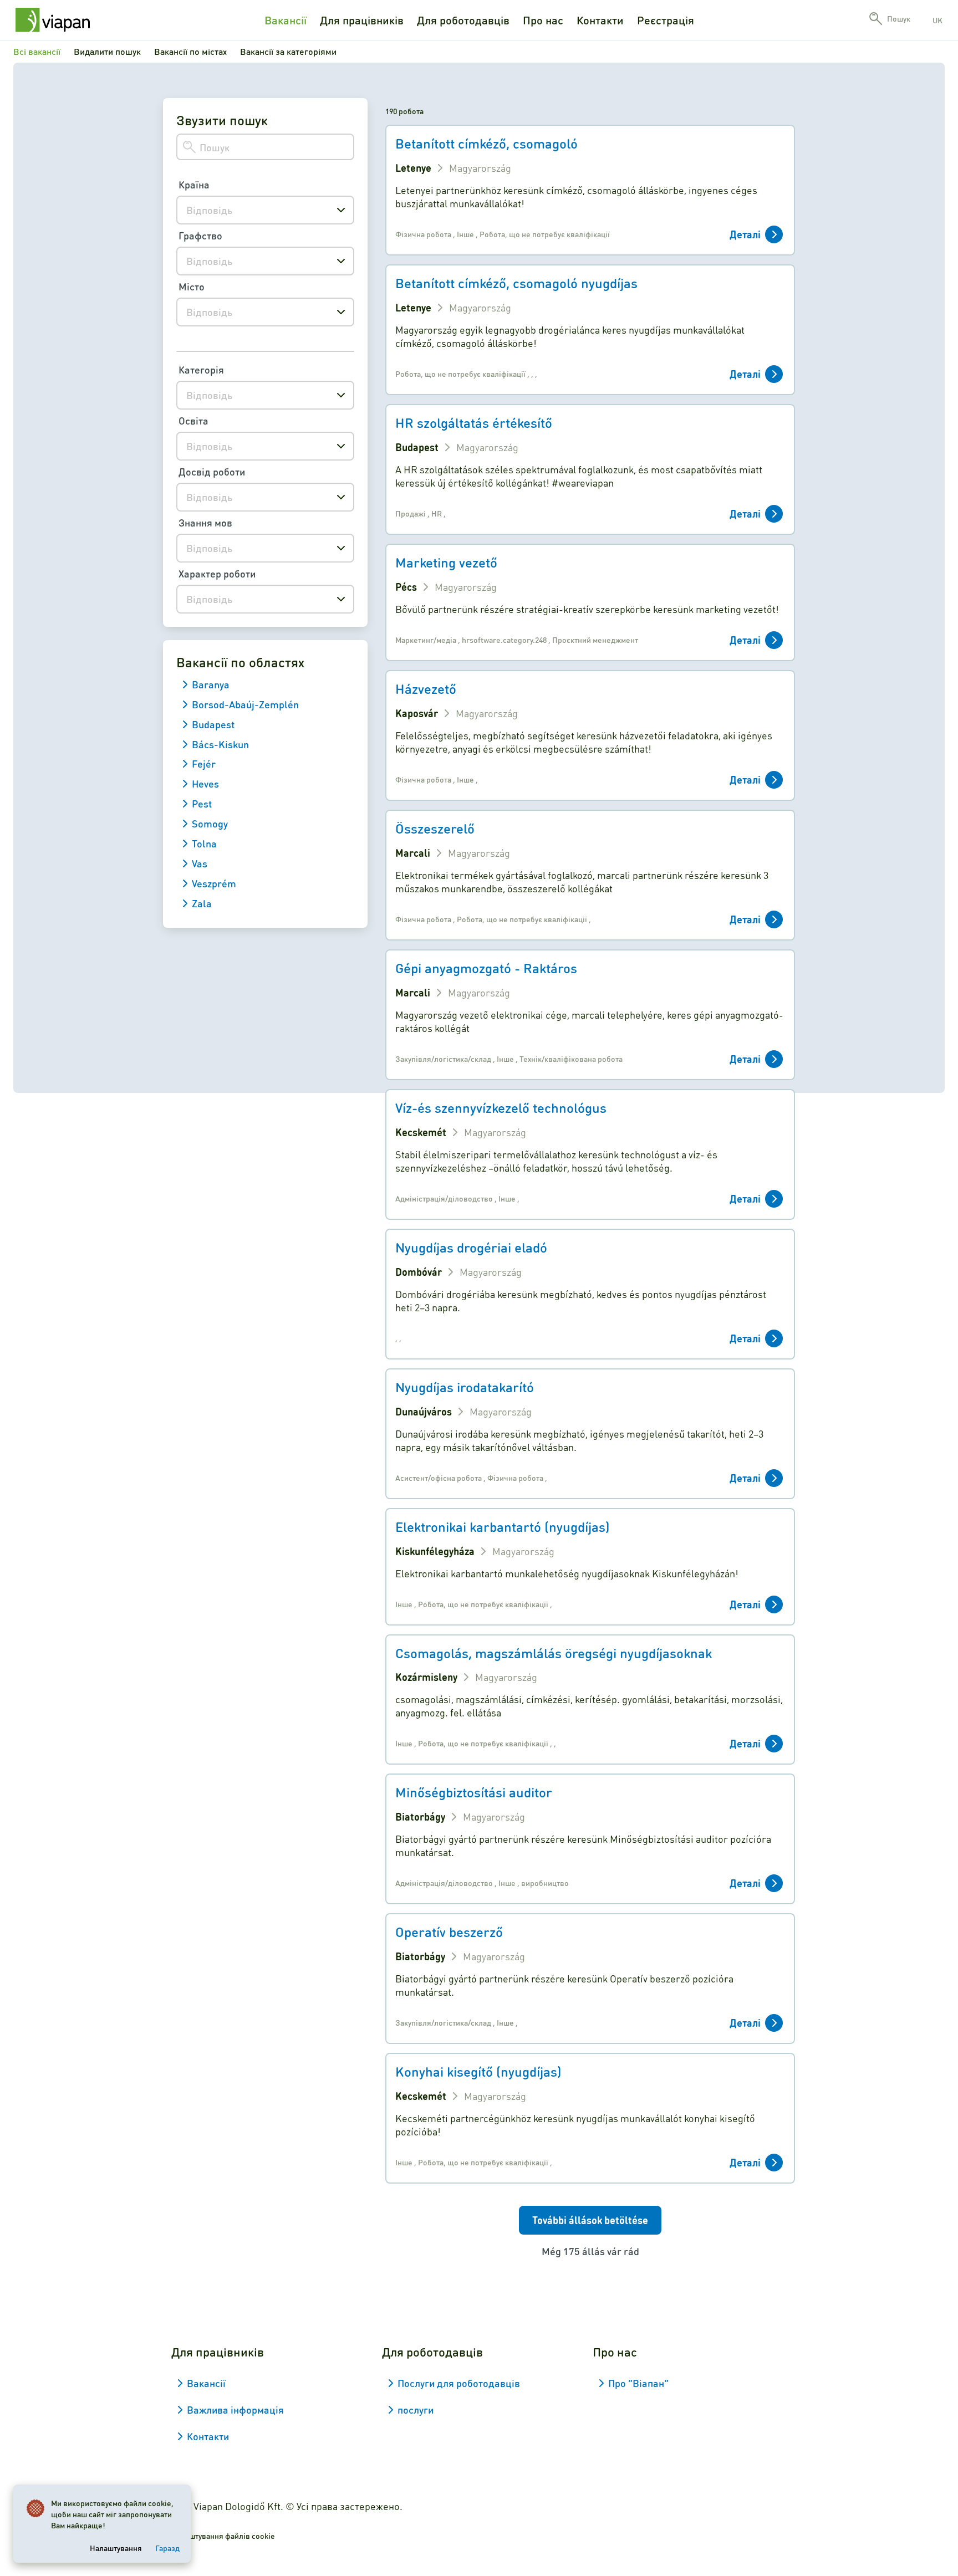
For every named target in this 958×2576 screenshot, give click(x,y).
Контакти (600, 20)
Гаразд (167, 2548)
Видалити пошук (107, 51)
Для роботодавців (463, 20)
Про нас (543, 20)
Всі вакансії (37, 51)
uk (937, 20)
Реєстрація (666, 20)
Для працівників (362, 20)
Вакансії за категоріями (288, 51)
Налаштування (116, 2548)
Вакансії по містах (190, 51)
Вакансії (286, 20)
